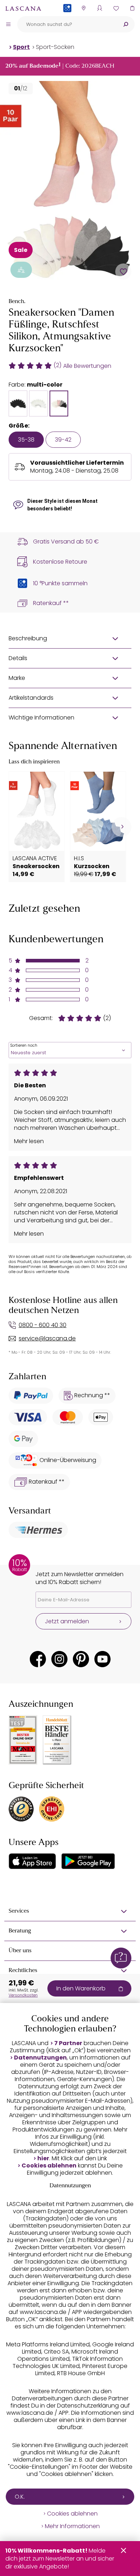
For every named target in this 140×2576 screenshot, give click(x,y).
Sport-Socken (55, 47)
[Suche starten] (126, 24)
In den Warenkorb (81, 1988)
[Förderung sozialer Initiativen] (21, 270)
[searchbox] (67, 24)
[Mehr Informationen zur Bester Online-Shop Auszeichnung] (23, 1740)
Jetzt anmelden (67, 1621)
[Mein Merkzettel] (116, 8)
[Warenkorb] (132, 8)
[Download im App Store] (32, 1861)
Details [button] (18, 658)
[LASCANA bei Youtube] (102, 1659)
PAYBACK (67, 20)
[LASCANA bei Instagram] (59, 1659)
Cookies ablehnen (49, 2166)
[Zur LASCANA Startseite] (23, 8)
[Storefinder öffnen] (83, 8)
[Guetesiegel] (52, 1809)
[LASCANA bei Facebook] (38, 1659)
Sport (21, 47)
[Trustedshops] (21, 1809)
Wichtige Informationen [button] (41, 718)
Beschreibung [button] (28, 638)
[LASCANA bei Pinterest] (81, 1659)
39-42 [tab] (63, 440)
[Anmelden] (100, 8)
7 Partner (68, 2043)
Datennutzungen (40, 2058)
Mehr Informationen (72, 2526)
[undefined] (122, 827)
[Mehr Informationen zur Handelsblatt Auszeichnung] (57, 1740)
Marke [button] (17, 678)
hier (43, 2158)
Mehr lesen (29, 1141)
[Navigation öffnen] (8, 24)
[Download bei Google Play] (88, 1861)
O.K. (20, 2497)
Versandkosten (23, 1995)
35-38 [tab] (26, 440)
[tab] (18, 403)
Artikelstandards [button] (31, 698)
